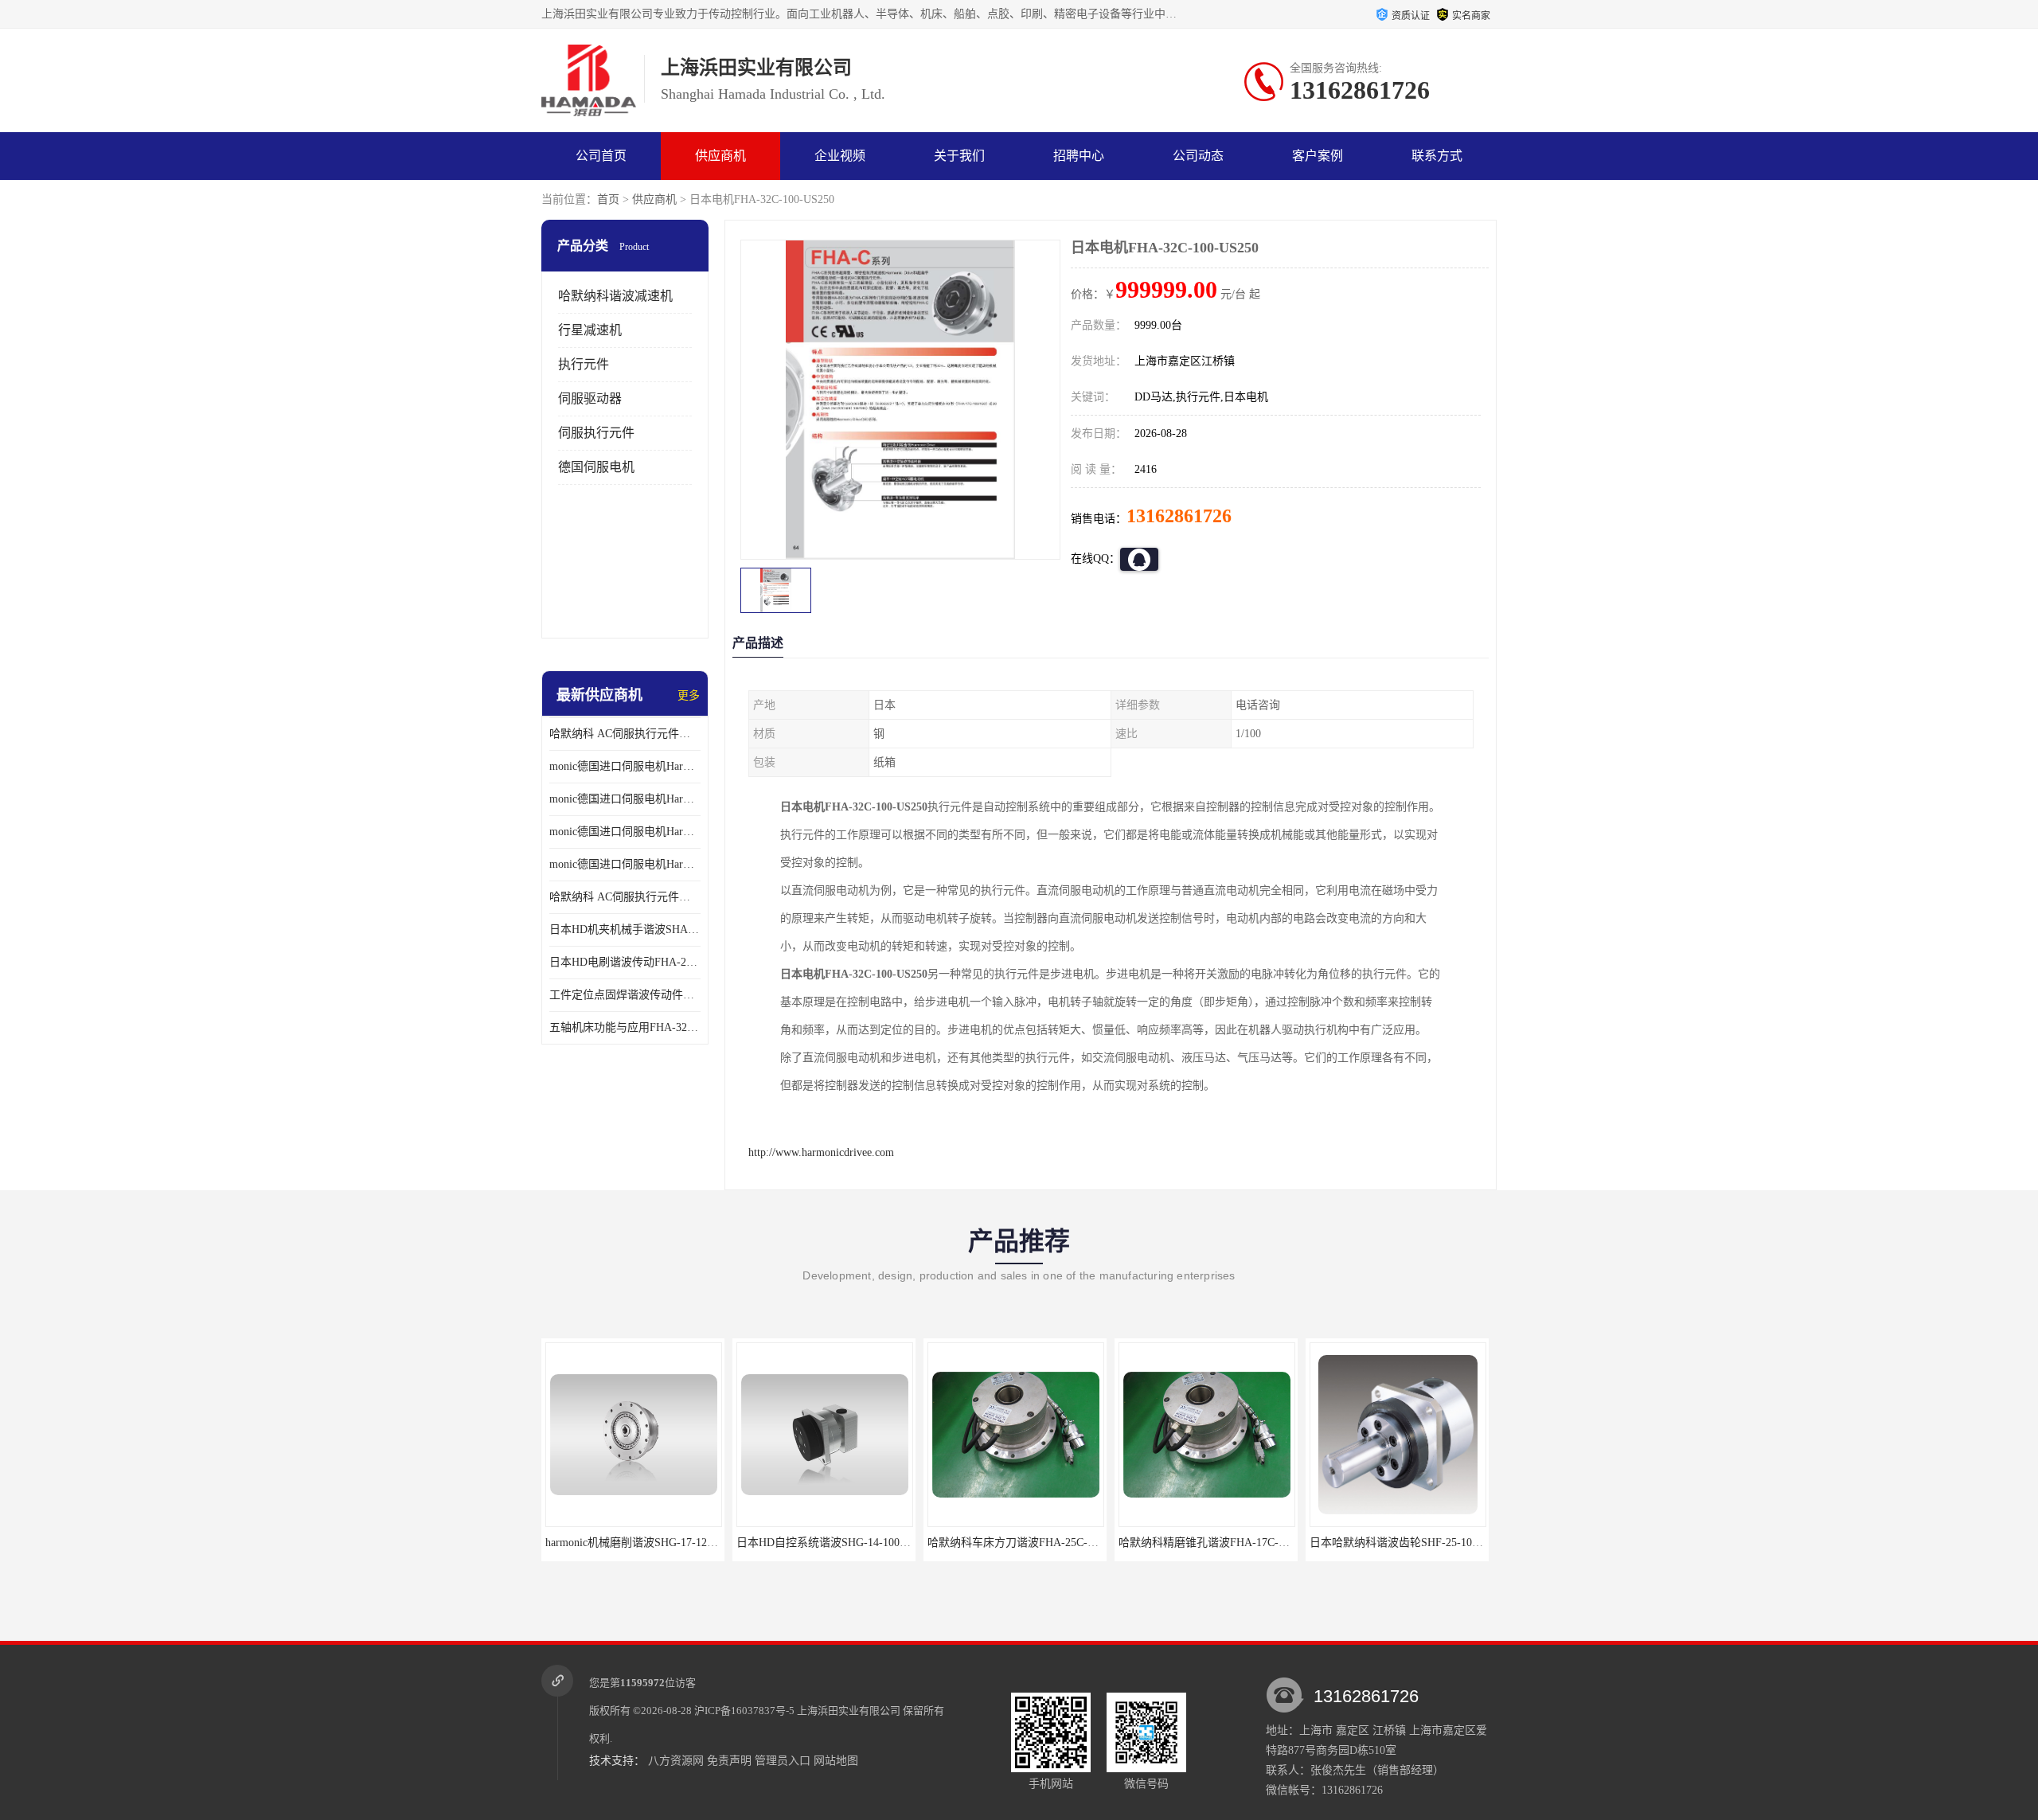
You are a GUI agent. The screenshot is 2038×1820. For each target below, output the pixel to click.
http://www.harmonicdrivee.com (821, 1152)
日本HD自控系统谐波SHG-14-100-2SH (657, 1543)
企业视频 (840, 156)
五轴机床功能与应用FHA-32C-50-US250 (625, 1027)
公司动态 (1198, 156)
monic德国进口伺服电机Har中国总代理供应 (625, 864)
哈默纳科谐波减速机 (615, 296)
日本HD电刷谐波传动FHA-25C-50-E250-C (625, 962)
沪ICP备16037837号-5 (744, 1711)
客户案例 (1318, 156)
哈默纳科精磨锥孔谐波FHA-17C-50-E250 (1045, 1543)
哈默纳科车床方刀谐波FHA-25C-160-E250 (857, 1543)
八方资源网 (676, 1761)
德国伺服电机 (596, 467)
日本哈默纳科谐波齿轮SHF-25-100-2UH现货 (1245, 1543)
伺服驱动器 (590, 398)
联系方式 (1437, 156)
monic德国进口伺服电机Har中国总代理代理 (625, 799)
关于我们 (959, 156)
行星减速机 (590, 330)
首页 (608, 199)
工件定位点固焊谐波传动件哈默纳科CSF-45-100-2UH (625, 995)
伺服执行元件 (596, 433)
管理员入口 (783, 1761)
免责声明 (729, 1761)
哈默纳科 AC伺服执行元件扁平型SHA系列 (625, 897)
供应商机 (720, 156)
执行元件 (584, 364)
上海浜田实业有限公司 (849, 1711)
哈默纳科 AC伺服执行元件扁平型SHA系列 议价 (625, 734)
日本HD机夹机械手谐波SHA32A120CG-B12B (625, 930)
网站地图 (836, 1761)
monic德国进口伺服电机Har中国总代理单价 (625, 766)
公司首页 (601, 156)
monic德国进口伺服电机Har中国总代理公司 (625, 832)
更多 (689, 695)
